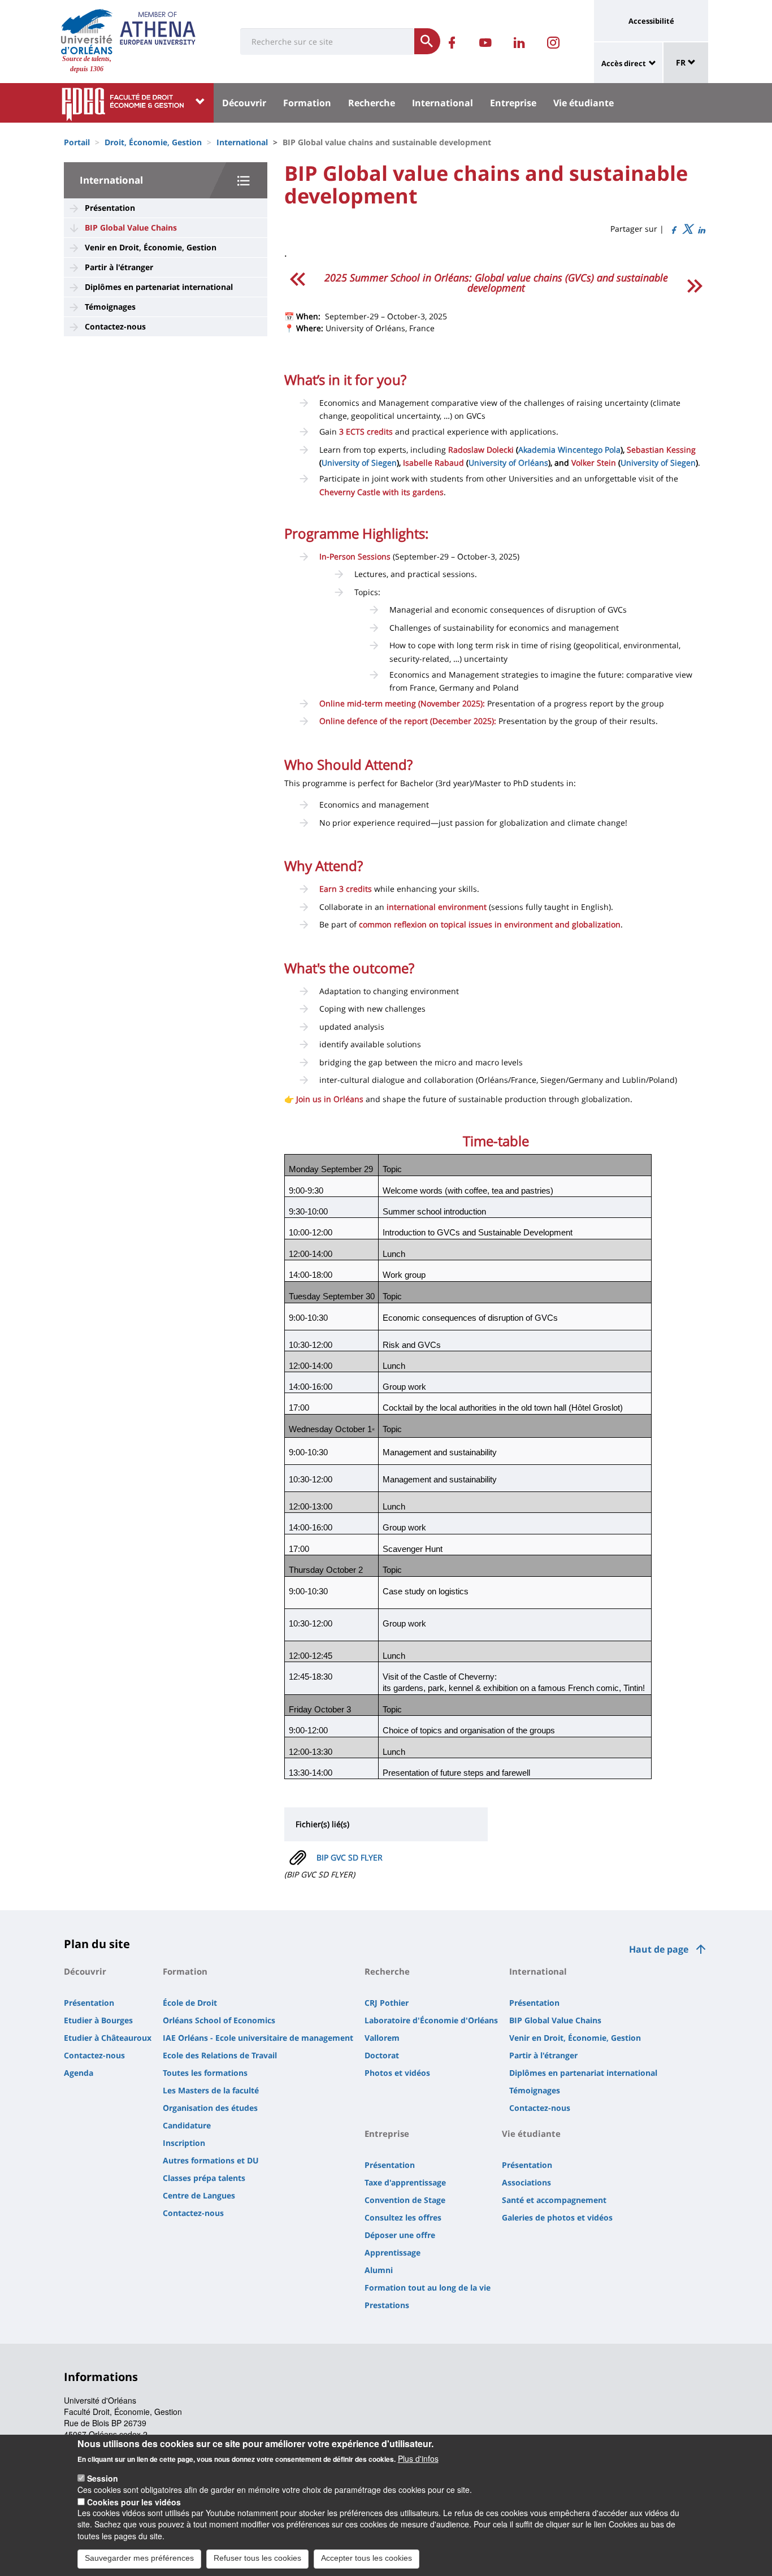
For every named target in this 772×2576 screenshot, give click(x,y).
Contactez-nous (115, 326)
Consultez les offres (403, 2217)
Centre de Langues (199, 2195)
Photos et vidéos (397, 2073)
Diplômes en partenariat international (159, 287)
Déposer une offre (400, 2235)
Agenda (79, 2073)
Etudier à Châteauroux (108, 2038)
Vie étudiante (584, 103)
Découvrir (244, 103)
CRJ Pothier (387, 2003)
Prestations (387, 2305)
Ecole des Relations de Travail (220, 2055)
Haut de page (659, 1949)
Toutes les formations (205, 2073)
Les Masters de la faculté (211, 2090)
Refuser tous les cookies (257, 2558)
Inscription (184, 2143)
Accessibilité (651, 21)
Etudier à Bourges (98, 2020)
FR (682, 62)
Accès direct (624, 63)
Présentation (110, 208)
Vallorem (382, 2038)
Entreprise (513, 103)
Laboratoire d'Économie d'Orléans (431, 2020)
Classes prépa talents (204, 2178)
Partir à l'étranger (119, 267)
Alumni (379, 2270)
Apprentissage (392, 2252)
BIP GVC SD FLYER (350, 1857)
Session (103, 2478)
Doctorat (382, 2055)
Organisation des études (210, 2108)
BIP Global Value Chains (131, 227)
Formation (307, 103)
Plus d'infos (418, 2458)
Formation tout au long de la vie (428, 2287)
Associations (526, 2182)
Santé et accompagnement (554, 2200)
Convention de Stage (405, 2200)
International (443, 103)
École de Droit (190, 2003)
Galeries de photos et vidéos (557, 2217)
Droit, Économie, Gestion (153, 142)
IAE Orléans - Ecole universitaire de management (258, 2038)
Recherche (372, 103)
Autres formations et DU (211, 2160)
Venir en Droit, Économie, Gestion (151, 247)
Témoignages (110, 307)
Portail (77, 142)
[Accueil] (87, 32)
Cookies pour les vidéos (134, 2501)
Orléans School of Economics (219, 2020)
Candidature (187, 2125)
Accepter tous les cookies (367, 2558)
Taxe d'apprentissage (405, 2182)
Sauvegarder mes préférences (139, 2558)
